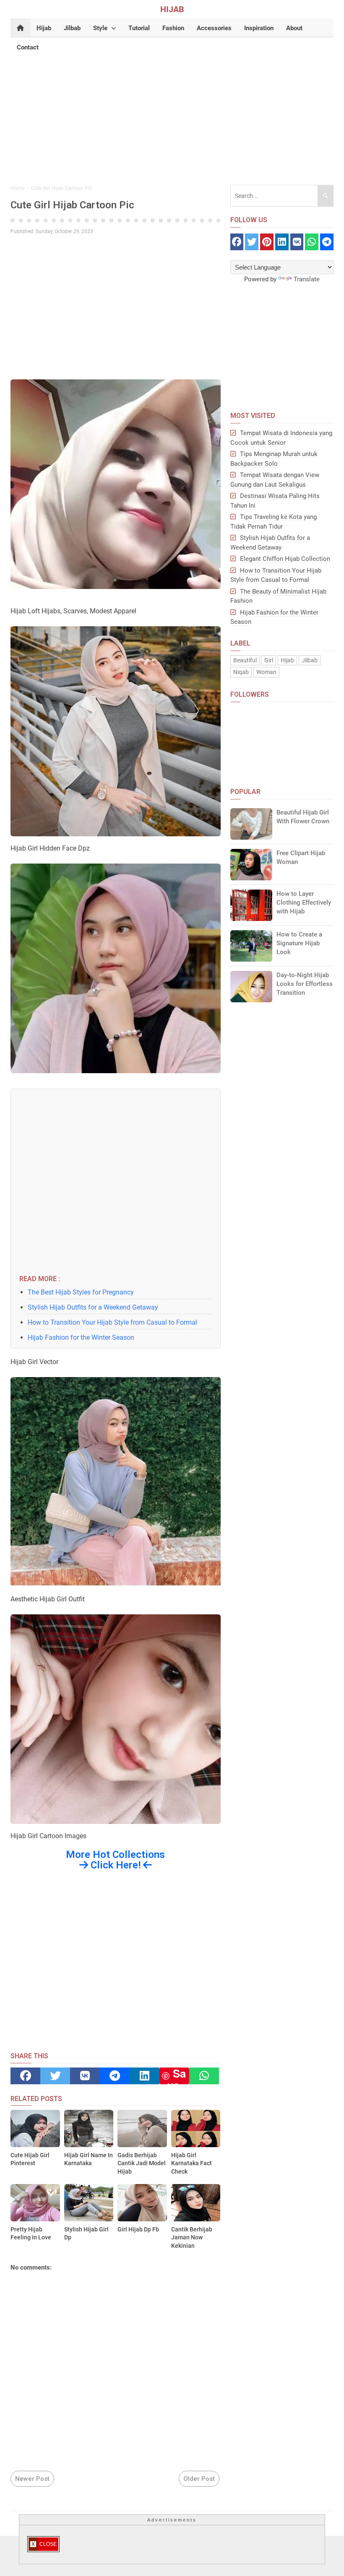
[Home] (20, 28)
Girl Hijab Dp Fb (138, 2229)
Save (177, 2076)
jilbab (310, 660)
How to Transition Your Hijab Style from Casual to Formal (112, 1322)
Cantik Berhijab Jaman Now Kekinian (192, 2237)
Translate (307, 279)
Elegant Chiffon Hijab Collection (285, 559)
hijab (287, 660)
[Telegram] (115, 2076)
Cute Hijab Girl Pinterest (30, 2159)
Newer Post (32, 2479)
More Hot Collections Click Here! (115, 1860)
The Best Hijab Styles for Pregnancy (81, 1292)
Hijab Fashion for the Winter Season (81, 1337)
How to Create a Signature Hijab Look (299, 943)
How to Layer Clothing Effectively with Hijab (304, 903)
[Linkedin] (145, 2076)
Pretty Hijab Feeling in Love (31, 2234)
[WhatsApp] (204, 2076)
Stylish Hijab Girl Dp (86, 2234)
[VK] (85, 2076)
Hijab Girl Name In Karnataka (89, 2159)
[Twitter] (55, 2076)
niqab (241, 672)
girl (269, 660)
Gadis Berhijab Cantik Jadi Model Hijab (142, 2163)
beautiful (245, 660)
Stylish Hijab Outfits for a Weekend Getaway (93, 1307)
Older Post (199, 2479)
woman (266, 672)
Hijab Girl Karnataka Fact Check (192, 2163)
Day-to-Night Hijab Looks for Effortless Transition (305, 984)
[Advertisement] (172, 116)
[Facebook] (25, 2076)
